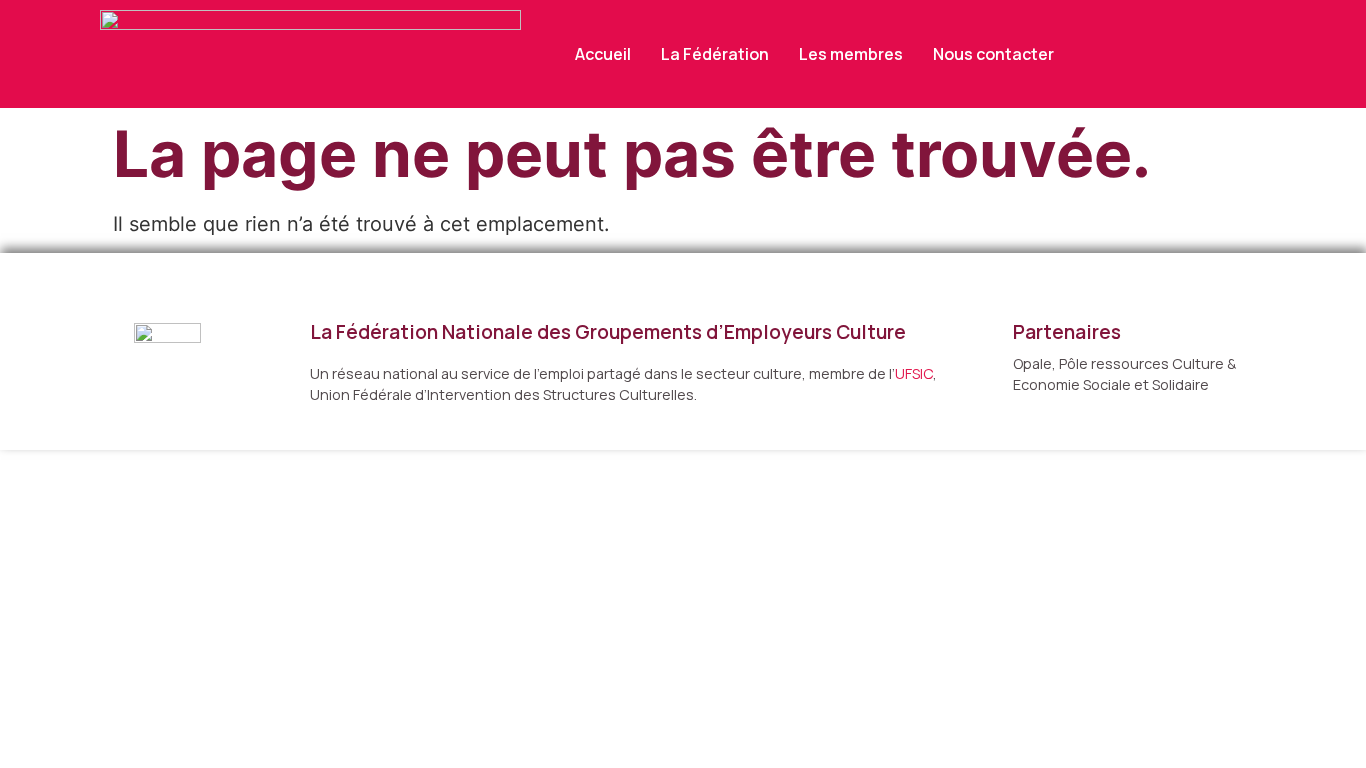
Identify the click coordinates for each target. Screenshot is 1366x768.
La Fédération (715, 54)
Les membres (851, 54)
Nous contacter (993, 54)
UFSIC (914, 373)
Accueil (603, 54)
